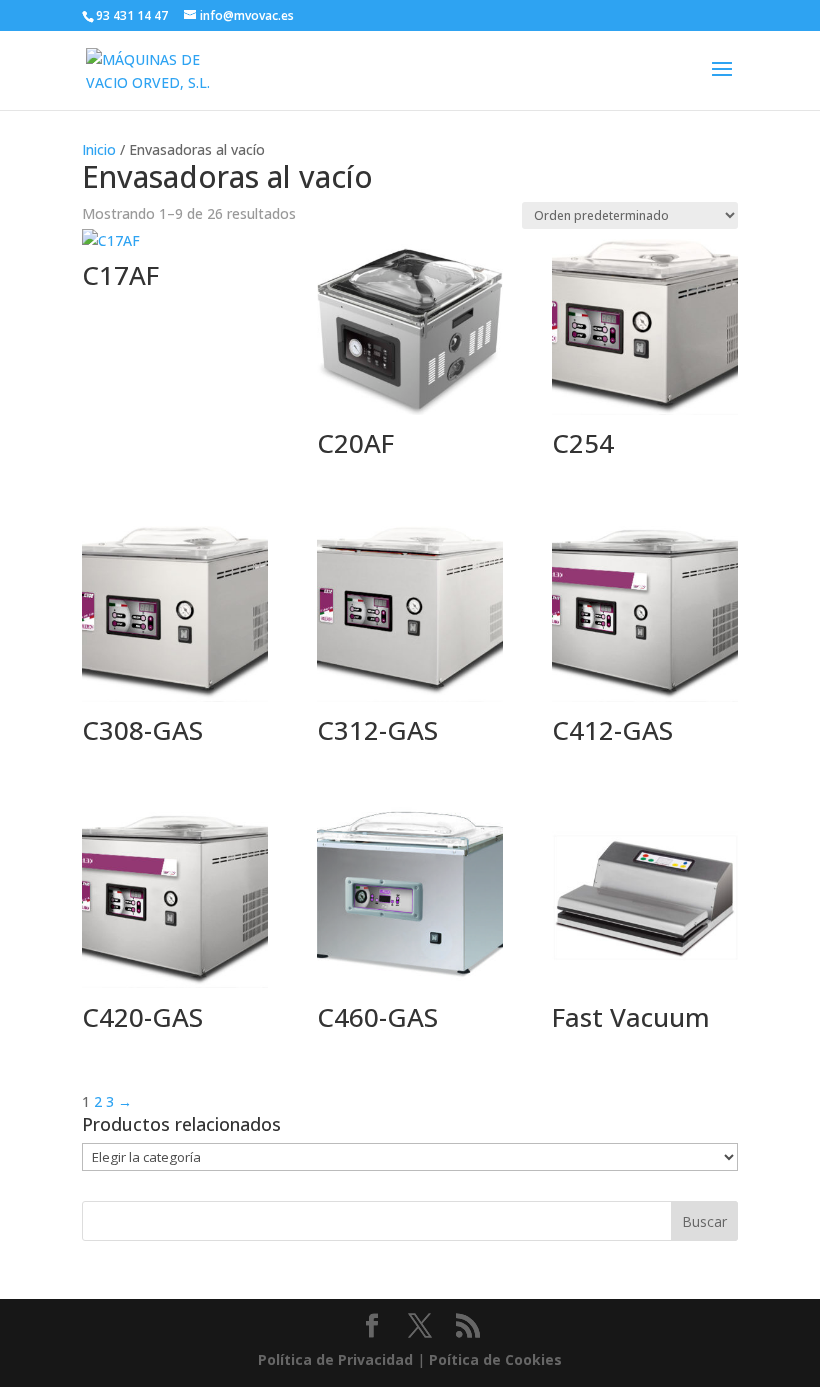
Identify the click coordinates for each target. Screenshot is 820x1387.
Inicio (99, 149)
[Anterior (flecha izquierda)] (35, 694)
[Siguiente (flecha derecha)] (785, 694)
